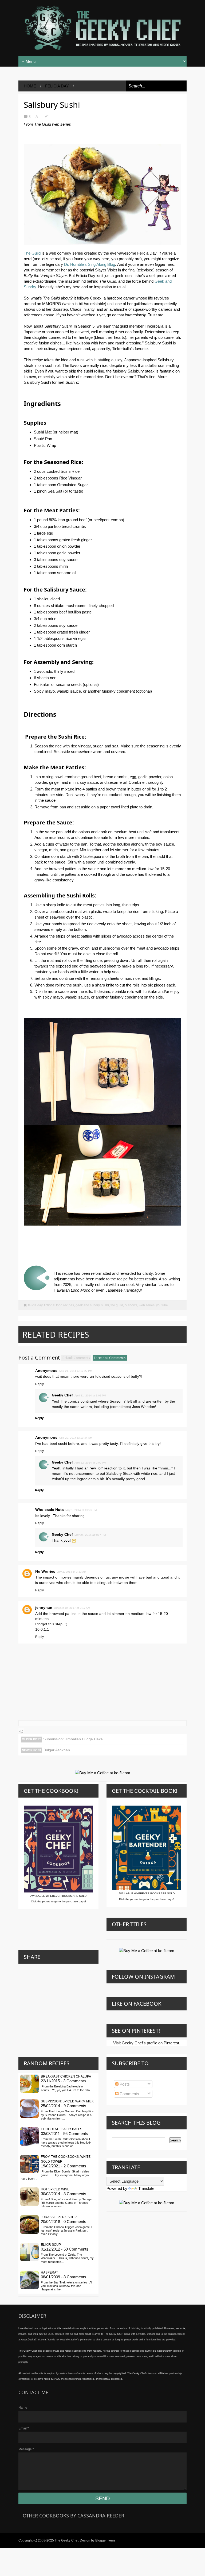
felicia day (57, 86)
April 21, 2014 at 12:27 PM (76, 1371)
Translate (146, 2188)
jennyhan (44, 1607)
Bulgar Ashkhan (57, 1750)
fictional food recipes (59, 1305)
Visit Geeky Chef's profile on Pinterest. (147, 2043)
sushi (105, 1305)
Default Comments (76, 1358)
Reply (40, 1384)
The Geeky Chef (66, 2540)
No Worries (45, 1571)
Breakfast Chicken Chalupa (66, 2076)
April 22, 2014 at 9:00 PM (90, 1463)
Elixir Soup (51, 2245)
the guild (117, 1305)
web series (147, 1305)
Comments (129, 2094)
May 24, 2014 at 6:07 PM (90, 1535)
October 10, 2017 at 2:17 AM (72, 1608)
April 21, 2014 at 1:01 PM (90, 1396)
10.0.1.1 (42, 1629)
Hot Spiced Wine (55, 2189)
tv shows (131, 1305)
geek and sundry (88, 1305)
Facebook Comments (110, 1358)
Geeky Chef (62, 1395)
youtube (162, 1305)
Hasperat (49, 2272)
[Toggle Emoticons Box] (21, 1731)
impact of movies (57, 1577)
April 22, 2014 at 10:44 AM (76, 1438)
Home (30, 86)
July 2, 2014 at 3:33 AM (72, 1572)
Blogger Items (105, 2540)
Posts (124, 2084)
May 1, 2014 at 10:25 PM (81, 1510)
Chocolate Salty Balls (62, 2129)
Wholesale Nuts (50, 1510)
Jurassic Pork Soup (59, 2217)
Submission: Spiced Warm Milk (67, 2101)
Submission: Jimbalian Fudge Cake (73, 1739)
